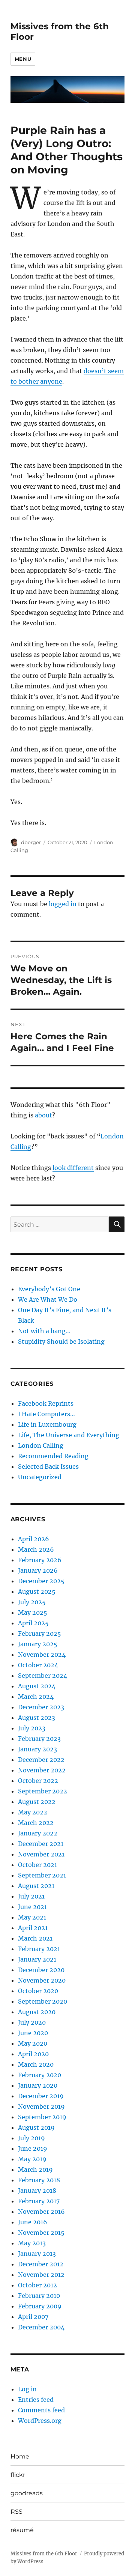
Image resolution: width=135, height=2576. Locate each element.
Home (20, 2456)
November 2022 (42, 1770)
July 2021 (31, 1896)
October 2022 (38, 1781)
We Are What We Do (48, 1299)
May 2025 (33, 1612)
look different (73, 1168)
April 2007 (33, 2317)
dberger (31, 842)
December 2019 (41, 2096)
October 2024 (38, 1665)
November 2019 (41, 2106)
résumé (22, 2530)
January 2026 (38, 1570)
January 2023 (37, 1749)
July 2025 (32, 1602)
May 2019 (32, 2159)
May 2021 (32, 1917)
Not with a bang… (44, 1331)
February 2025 (40, 1634)
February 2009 (40, 2306)
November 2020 (42, 1980)
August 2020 (37, 2012)
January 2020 (38, 2085)
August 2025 (37, 1591)
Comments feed (41, 2410)
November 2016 (41, 2212)
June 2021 (32, 1907)
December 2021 (41, 1844)
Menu (23, 59)
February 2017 (39, 2201)
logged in (63, 904)
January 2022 (38, 1833)
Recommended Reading (53, 1456)
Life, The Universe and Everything (69, 1435)
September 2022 (43, 1791)
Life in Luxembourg (47, 1424)
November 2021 (41, 1854)
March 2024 (36, 1697)
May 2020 (33, 2043)
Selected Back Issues (48, 1466)
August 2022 (37, 1802)
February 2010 (39, 2296)
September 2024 (43, 1676)
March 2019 (35, 2170)
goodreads (27, 2493)
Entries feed (36, 2400)
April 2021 (33, 1928)
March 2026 (36, 1549)
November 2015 (41, 2233)
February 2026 (40, 1560)
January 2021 (37, 1959)
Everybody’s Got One (49, 1289)
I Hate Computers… (46, 1414)
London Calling (41, 1445)
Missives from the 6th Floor (44, 2554)
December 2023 (41, 1707)
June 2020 (33, 2033)
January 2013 (37, 2254)
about (43, 1115)
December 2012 (41, 2264)
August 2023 (37, 1718)
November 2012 (41, 2275)
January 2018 (37, 2191)
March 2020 (36, 2064)
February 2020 (40, 2075)
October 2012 (37, 2285)
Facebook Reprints (46, 1403)
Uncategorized (40, 1477)
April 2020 (33, 2054)
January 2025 (38, 1644)
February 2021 (39, 1949)
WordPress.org (40, 2421)
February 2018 (39, 2180)
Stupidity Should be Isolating (61, 1341)
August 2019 (36, 2127)
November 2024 (42, 1655)
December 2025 (41, 1581)
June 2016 (33, 2222)
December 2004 (41, 2327)
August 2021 (36, 1886)
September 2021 (42, 1875)
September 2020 (43, 2001)
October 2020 (38, 1991)
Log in (27, 2389)
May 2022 (33, 1812)
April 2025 (33, 1623)
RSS (16, 2512)
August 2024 (37, 1686)
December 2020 (41, 1970)
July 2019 (31, 2138)
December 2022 (41, 1760)
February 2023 (39, 1739)
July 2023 (32, 1728)
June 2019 (33, 2148)
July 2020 (32, 2022)
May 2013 (32, 2243)
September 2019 (42, 2117)
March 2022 (36, 1823)
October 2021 (37, 1865)
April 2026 (34, 1539)
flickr (18, 2475)
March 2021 (35, 1938)
